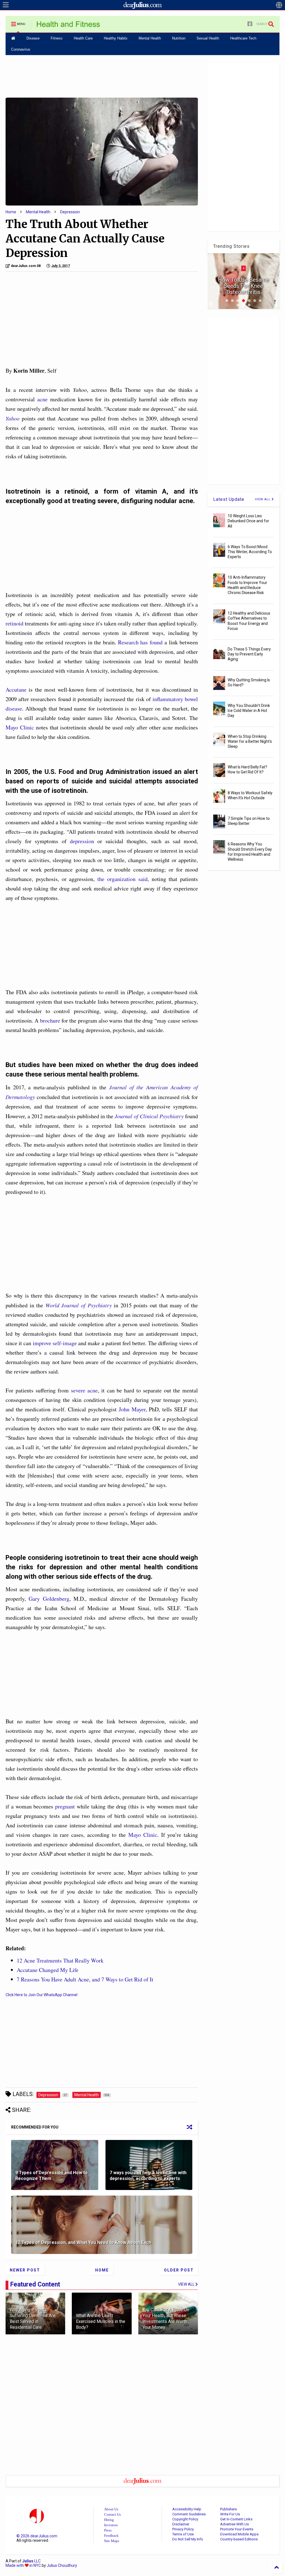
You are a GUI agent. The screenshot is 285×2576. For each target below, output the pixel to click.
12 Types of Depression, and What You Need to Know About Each (83, 2242)
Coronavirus (21, 49)
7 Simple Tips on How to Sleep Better (249, 821)
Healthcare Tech (243, 38)
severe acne (84, 1390)
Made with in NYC (23, 2565)
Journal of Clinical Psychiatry (149, 1116)
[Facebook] (250, 24)
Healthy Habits (116, 38)
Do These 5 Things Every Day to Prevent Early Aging (249, 654)
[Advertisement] (102, 76)
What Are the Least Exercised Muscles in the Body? (101, 2321)
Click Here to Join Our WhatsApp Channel (41, 1995)
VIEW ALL (263, 499)
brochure (50, 1020)
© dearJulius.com (37, 2536)
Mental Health (150, 38)
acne (42, 399)
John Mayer (132, 1409)
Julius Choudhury (62, 2565)
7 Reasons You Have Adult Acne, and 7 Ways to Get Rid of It (85, 1979)
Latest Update (229, 499)
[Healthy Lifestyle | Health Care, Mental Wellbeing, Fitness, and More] (68, 26)
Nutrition (179, 38)
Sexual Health (208, 38)
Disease (33, 38)
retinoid (14, 623)
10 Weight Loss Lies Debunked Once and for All (248, 521)
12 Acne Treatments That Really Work (60, 1960)
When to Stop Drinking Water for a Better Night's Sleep (250, 741)
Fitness (57, 38)
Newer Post (25, 2270)
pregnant (65, 1806)
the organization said (122, 879)
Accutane (16, 690)
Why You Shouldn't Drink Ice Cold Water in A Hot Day (249, 711)
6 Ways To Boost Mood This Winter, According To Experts (250, 552)
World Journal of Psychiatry (79, 1305)
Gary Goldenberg (49, 1599)
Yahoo (13, 418)
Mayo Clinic (20, 727)
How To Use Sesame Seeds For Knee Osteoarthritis (244, 286)
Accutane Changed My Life (48, 1970)
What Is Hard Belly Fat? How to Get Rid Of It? (247, 769)
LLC (31, 2561)
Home (11, 212)
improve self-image (55, 1343)
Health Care (83, 38)
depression (82, 841)
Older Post (179, 2270)
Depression (70, 212)
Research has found (140, 642)
